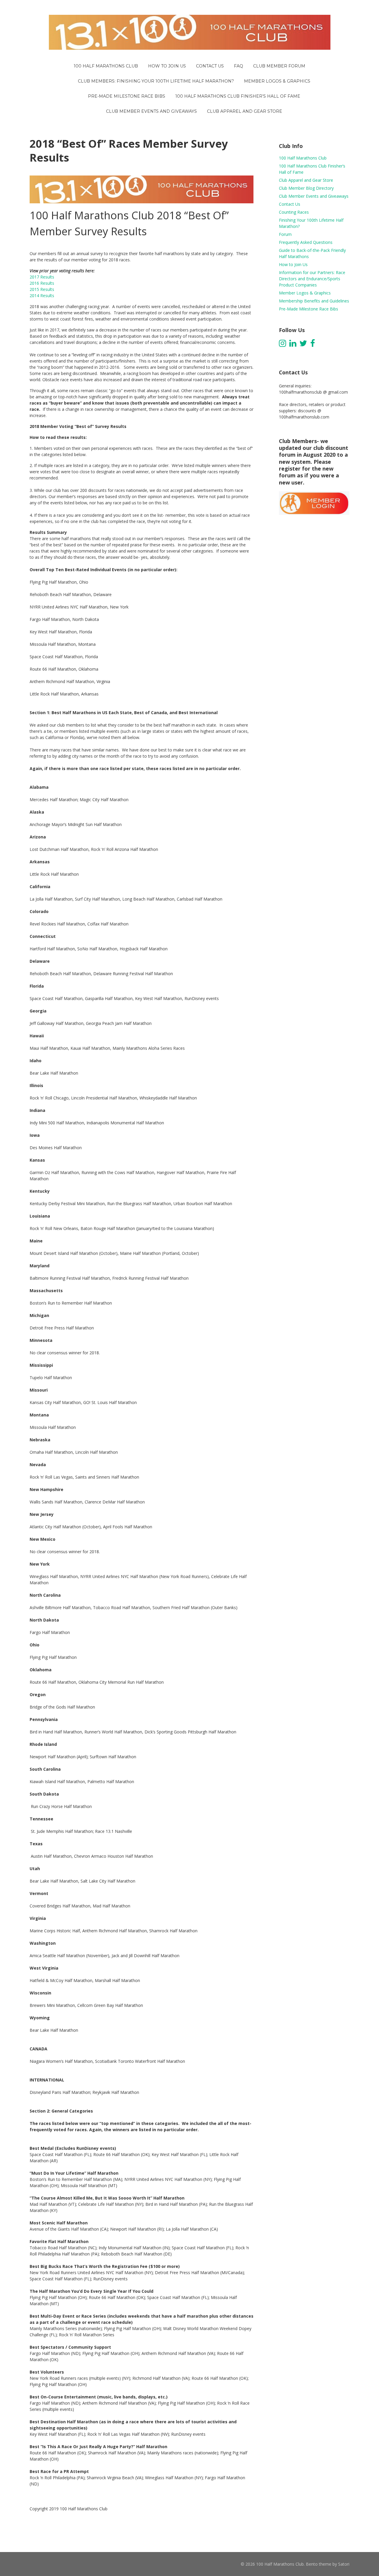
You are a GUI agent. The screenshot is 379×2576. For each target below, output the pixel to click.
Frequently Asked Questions (306, 242)
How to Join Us (293, 264)
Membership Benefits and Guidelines (314, 301)
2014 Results (42, 296)
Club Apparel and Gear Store (306, 180)
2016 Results (42, 283)
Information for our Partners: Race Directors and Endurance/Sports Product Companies (312, 279)
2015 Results (42, 289)
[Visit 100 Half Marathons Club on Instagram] (282, 345)
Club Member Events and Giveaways (314, 196)
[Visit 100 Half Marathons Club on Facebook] (313, 345)
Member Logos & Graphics (305, 293)
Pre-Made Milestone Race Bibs (309, 309)
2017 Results (42, 277)
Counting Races (294, 212)
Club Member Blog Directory (306, 188)
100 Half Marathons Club (303, 158)
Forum (285, 234)
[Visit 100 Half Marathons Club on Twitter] (303, 345)
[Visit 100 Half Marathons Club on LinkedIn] (293, 345)
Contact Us (290, 204)
